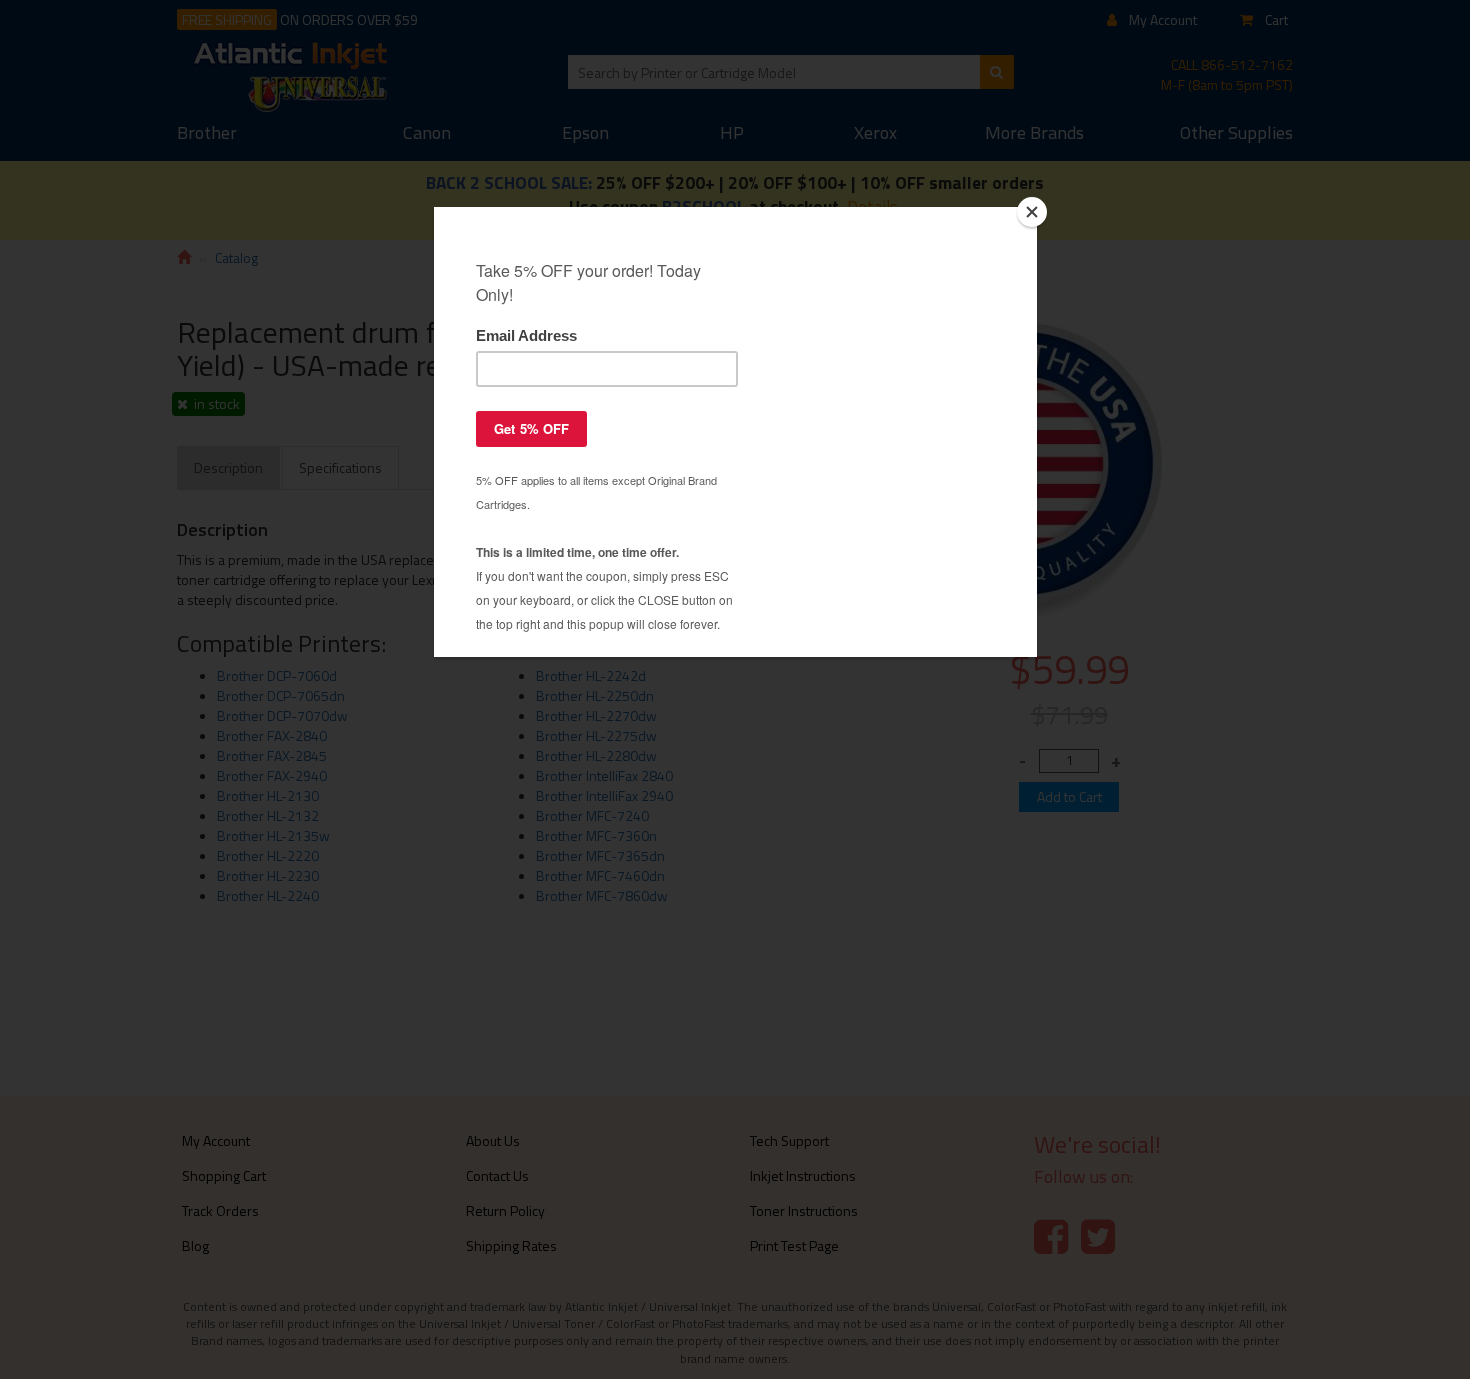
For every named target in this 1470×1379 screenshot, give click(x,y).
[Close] (1032, 212)
